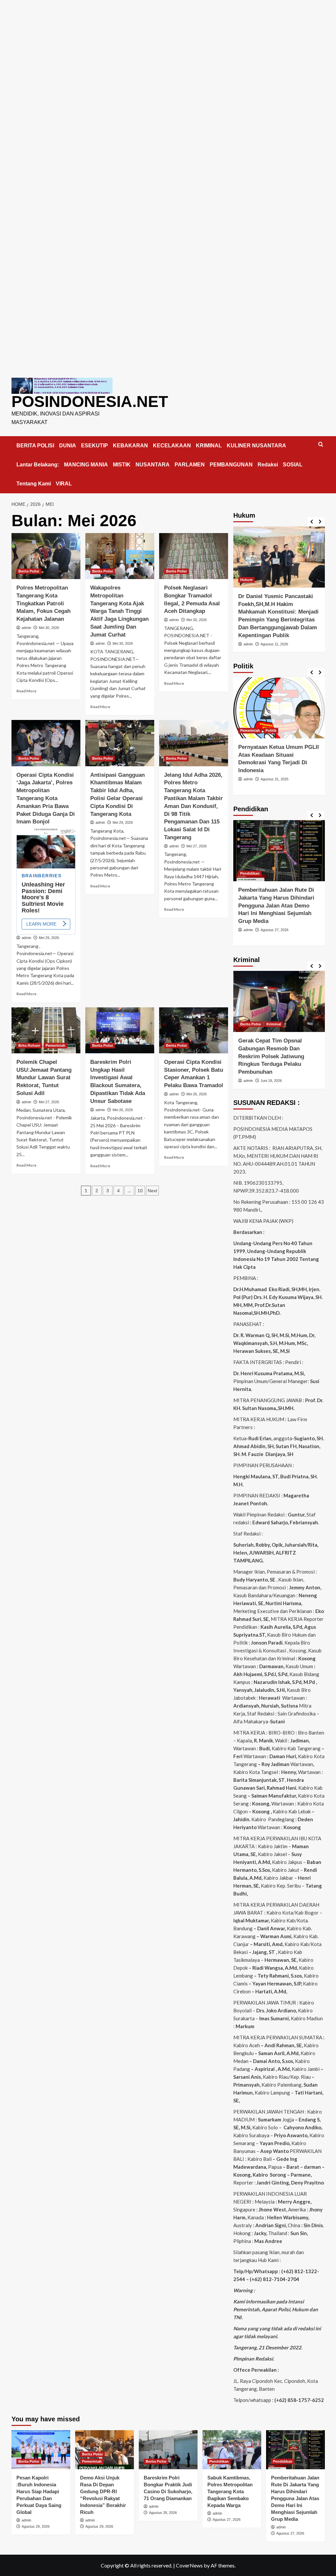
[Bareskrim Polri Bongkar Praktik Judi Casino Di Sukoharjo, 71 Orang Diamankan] (168, 2450)
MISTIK (122, 465)
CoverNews (189, 2565)
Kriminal (274, 1024)
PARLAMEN (190, 465)
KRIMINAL (209, 446)
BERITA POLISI (35, 446)
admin (26, 628)
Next (152, 1191)
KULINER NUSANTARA (256, 446)
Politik (271, 730)
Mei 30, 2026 (49, 628)
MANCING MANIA (86, 465)
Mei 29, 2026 (49, 938)
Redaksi (268, 465)
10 (140, 1191)
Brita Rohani (29, 1045)
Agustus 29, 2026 (36, 2526)
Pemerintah (55, 1045)
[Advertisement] (168, 46)
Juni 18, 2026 (271, 1081)
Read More (26, 691)
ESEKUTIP (94, 446)
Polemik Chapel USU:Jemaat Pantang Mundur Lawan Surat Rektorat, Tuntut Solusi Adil (44, 1078)
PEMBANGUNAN (231, 465)
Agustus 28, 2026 (163, 2513)
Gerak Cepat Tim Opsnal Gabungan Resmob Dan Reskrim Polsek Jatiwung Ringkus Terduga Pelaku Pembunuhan (271, 1056)
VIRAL (64, 484)
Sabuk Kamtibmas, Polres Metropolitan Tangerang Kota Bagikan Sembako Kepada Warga (230, 2491)
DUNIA (68, 446)
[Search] (321, 445)
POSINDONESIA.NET (90, 402)
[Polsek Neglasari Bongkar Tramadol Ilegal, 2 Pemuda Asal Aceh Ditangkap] (194, 556)
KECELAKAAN (172, 446)
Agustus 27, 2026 (274, 930)
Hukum (246, 580)
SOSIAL (293, 465)
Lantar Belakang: (38, 465)
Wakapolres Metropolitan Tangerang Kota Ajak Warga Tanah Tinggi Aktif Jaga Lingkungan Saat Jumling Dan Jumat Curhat (119, 611)
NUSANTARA (153, 465)
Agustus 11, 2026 (274, 644)
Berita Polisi (29, 571)
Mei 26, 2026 (123, 1110)
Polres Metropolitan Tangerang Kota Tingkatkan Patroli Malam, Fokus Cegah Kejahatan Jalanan (43, 603)
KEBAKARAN (130, 446)
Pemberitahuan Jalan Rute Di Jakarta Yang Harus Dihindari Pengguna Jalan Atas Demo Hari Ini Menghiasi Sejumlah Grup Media (276, 906)
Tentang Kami (34, 484)
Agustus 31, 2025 (274, 779)
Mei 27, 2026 (197, 846)
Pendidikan (250, 873)
